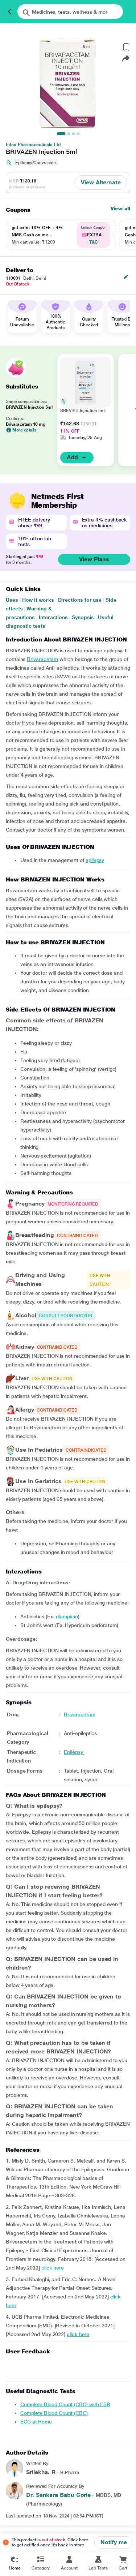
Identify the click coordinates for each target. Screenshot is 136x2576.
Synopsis (83, 617)
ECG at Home (36, 2422)
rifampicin (67, 1617)
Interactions (53, 617)
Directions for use (80, 600)
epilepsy (95, 860)
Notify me (114, 2542)
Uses (12, 600)
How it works (38, 600)
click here (53, 2268)
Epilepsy (74, 1752)
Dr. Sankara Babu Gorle (58, 2495)
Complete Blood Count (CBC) (54, 2413)
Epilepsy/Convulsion (36, 163)
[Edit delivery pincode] (126, 277)
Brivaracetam (42, 659)
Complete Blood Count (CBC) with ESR (65, 2404)
